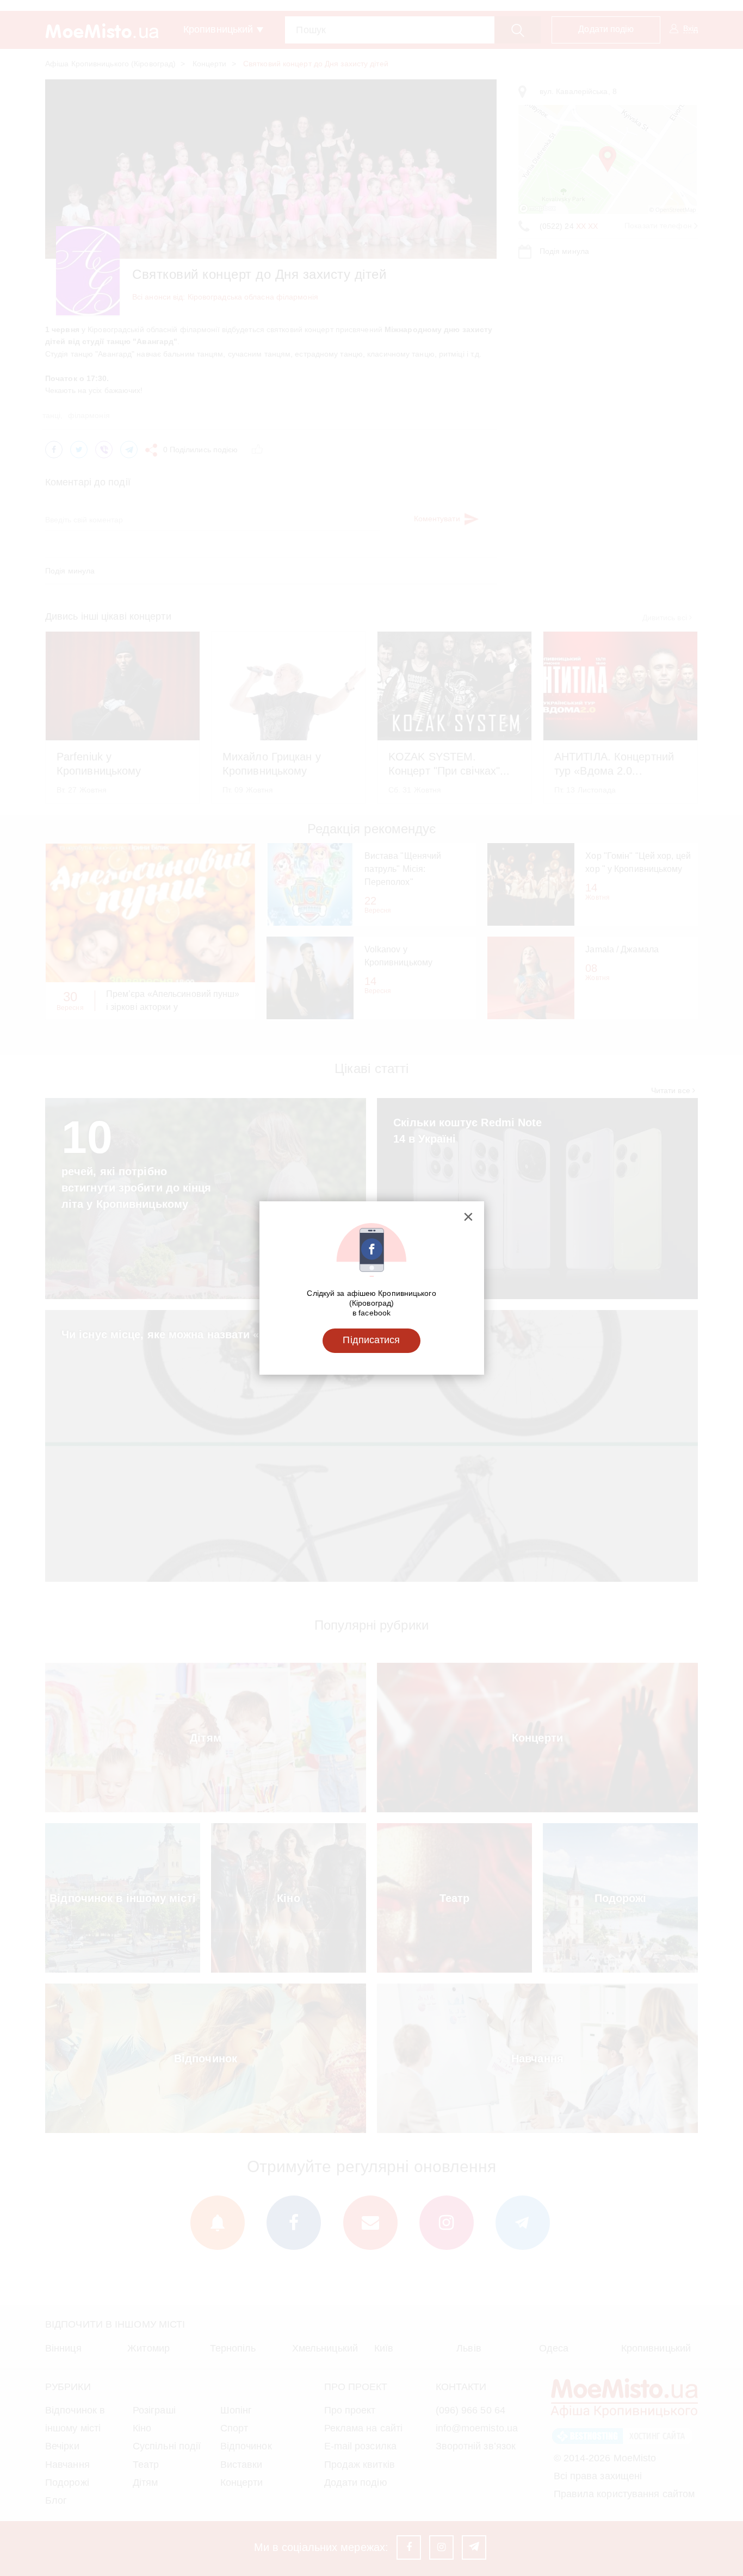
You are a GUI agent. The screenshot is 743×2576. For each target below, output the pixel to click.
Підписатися (371, 1340)
